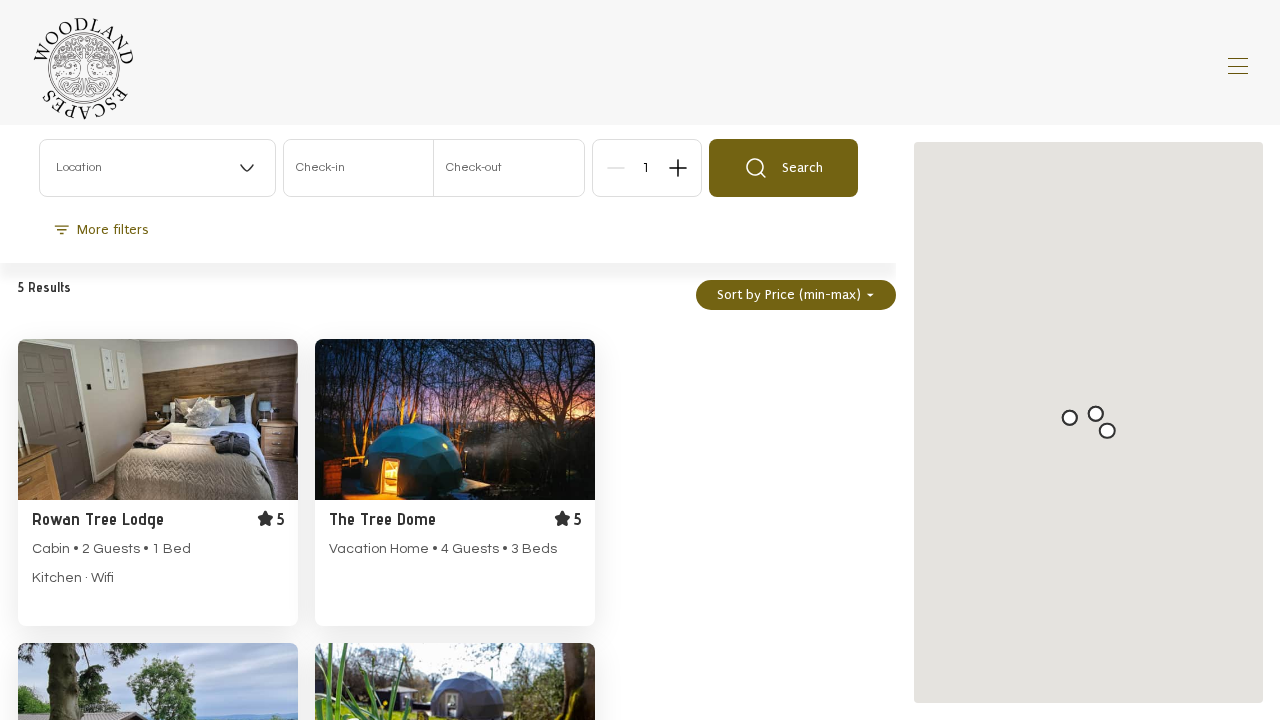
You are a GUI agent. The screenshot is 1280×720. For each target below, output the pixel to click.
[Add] (678, 168)
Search (802, 167)
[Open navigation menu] (1238, 66)
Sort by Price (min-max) (789, 294)
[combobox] (157, 168)
